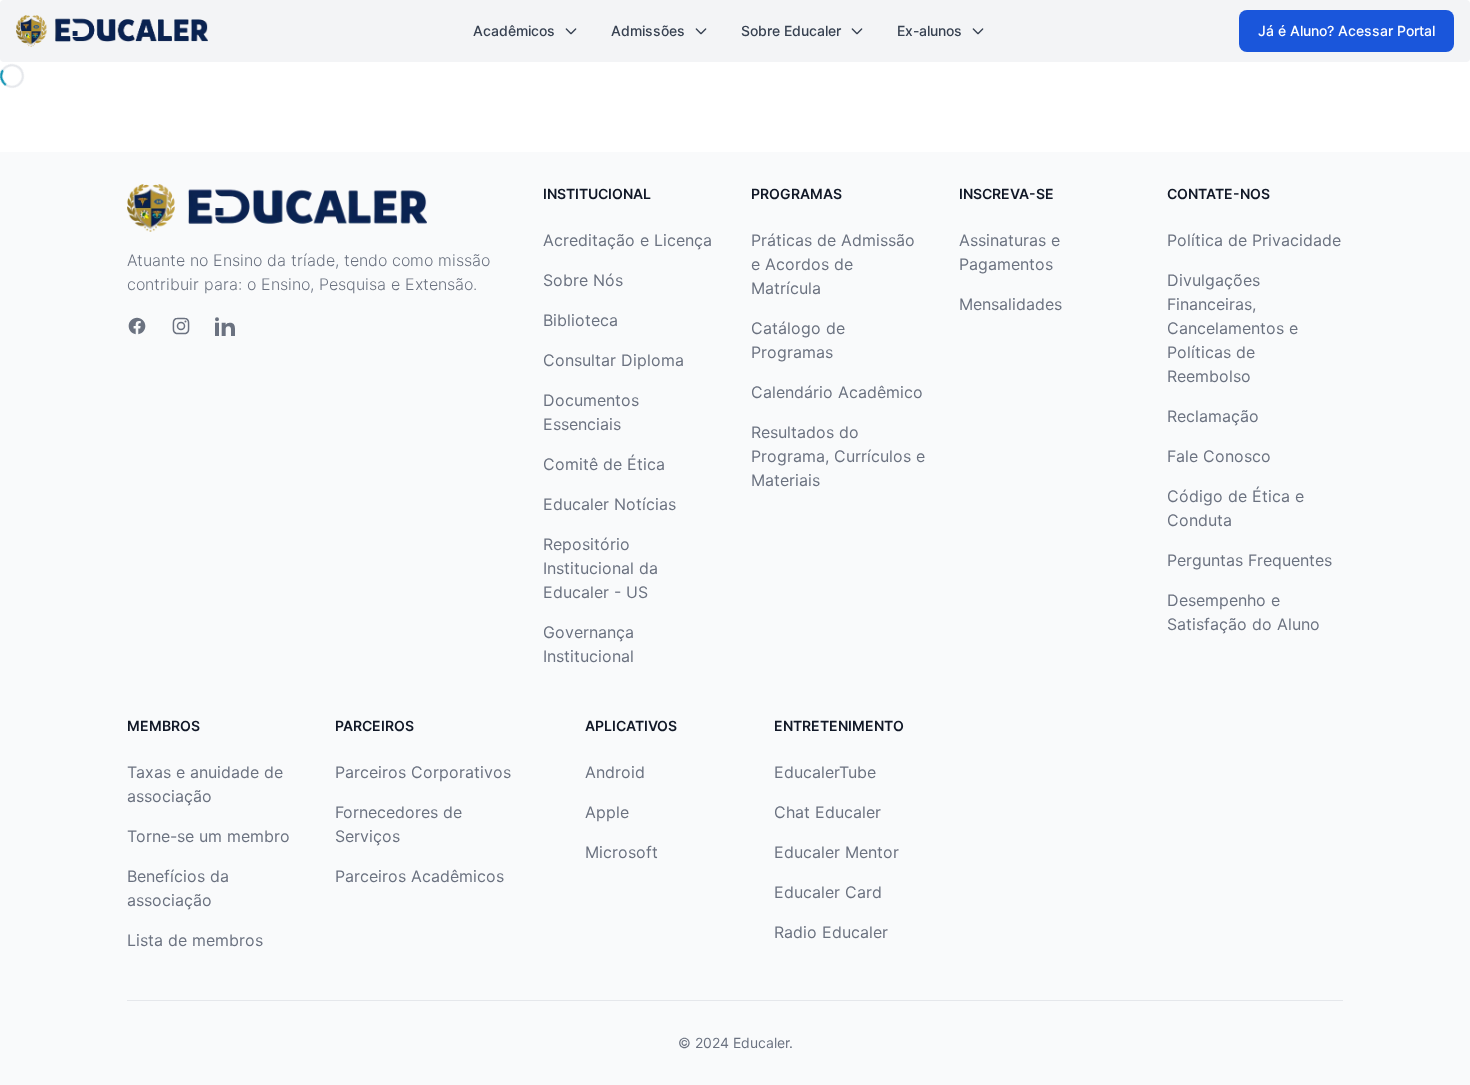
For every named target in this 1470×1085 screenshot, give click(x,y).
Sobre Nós (583, 280)
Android (615, 772)
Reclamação (1213, 416)
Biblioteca (580, 320)
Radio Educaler (831, 932)
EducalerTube (825, 772)
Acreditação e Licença (627, 240)
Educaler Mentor (836, 852)
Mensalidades (1010, 304)
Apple (607, 812)
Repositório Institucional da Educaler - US (600, 568)
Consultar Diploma (613, 360)
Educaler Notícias (609, 504)
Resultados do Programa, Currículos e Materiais (838, 456)
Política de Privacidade (1254, 240)
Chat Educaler (827, 812)
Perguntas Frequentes (1249, 560)
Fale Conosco (1219, 456)
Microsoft (621, 852)
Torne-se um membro (208, 836)
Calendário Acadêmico (837, 392)
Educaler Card (828, 892)
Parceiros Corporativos (423, 772)
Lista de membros (195, 940)
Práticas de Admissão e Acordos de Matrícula (833, 264)
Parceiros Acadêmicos (419, 876)
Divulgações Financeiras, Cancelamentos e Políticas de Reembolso (1232, 328)
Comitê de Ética (604, 464)
